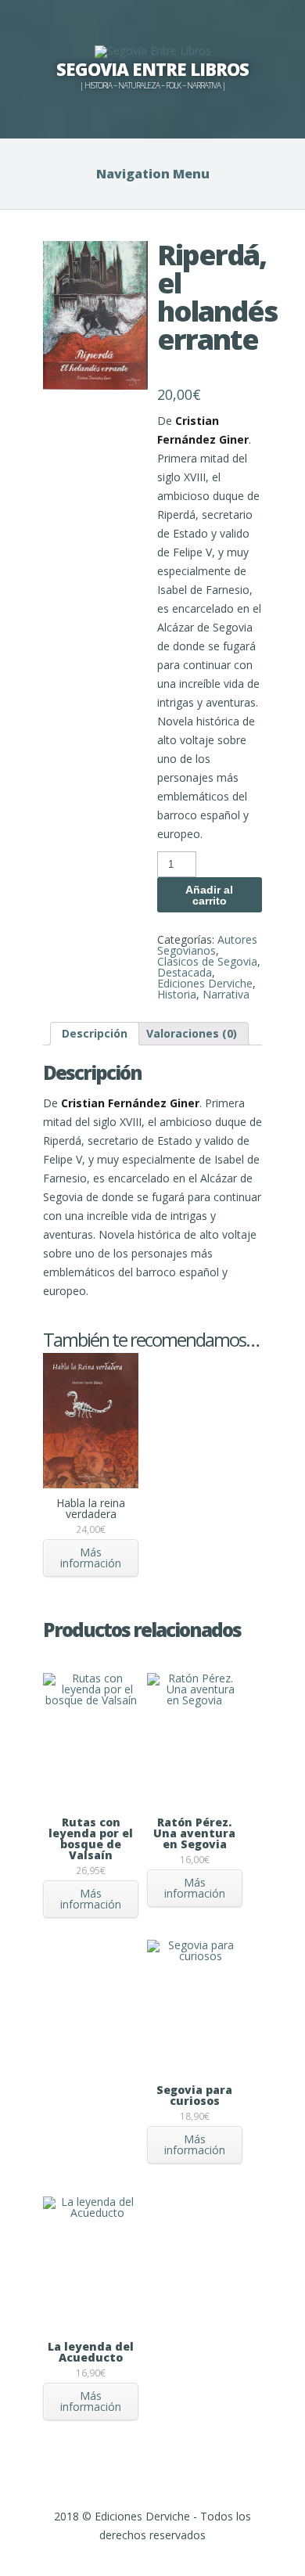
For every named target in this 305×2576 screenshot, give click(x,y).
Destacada (185, 972)
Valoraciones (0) (192, 1033)
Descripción (95, 1033)
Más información (91, 1558)
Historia (177, 994)
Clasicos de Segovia (207, 961)
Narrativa (226, 994)
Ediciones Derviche (205, 983)
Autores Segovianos (207, 945)
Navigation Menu (153, 174)
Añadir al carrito (209, 895)
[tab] (95, 1034)
